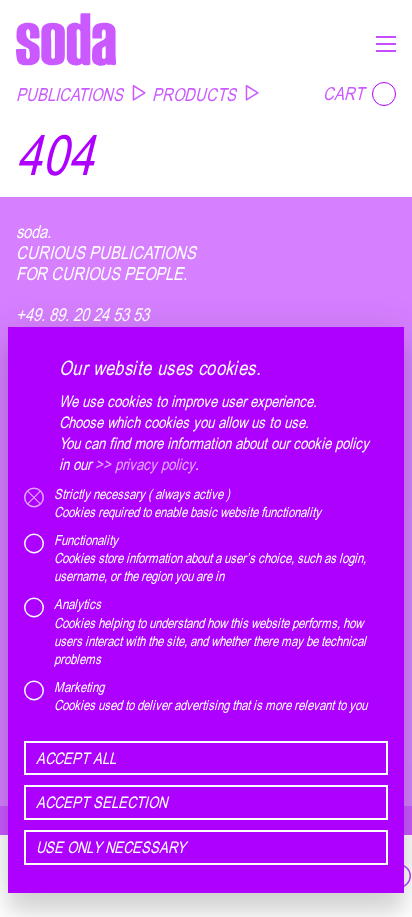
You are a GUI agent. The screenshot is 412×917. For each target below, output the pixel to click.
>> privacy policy (145, 464)
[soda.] (66, 39)
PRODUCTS (194, 94)
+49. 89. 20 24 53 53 (82, 314)
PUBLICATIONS (69, 94)
